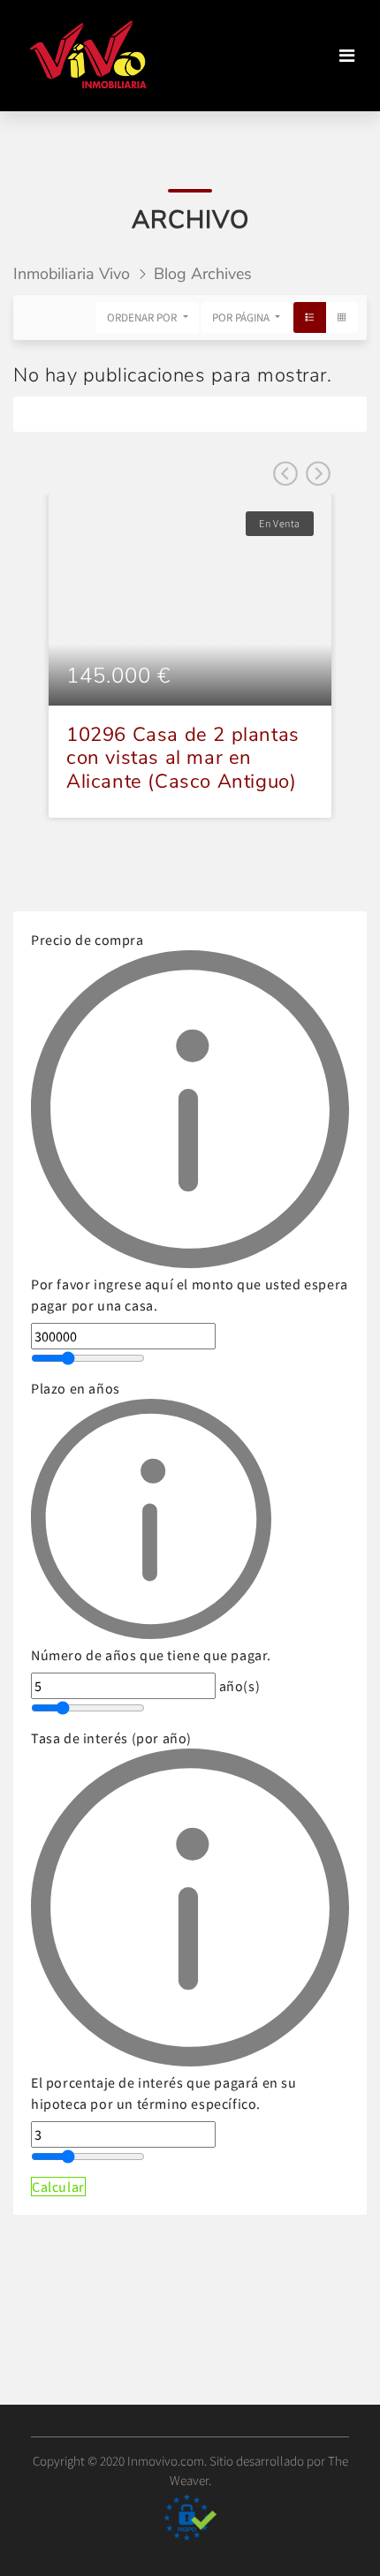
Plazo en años (151, 1522)
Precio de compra (190, 1122)
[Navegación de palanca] (347, 56)
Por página (242, 317)
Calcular (58, 2187)
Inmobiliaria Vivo (72, 274)
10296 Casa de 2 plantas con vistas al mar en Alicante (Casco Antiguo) (183, 758)
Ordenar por (143, 317)
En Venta (280, 523)
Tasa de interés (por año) (164, 1921)
